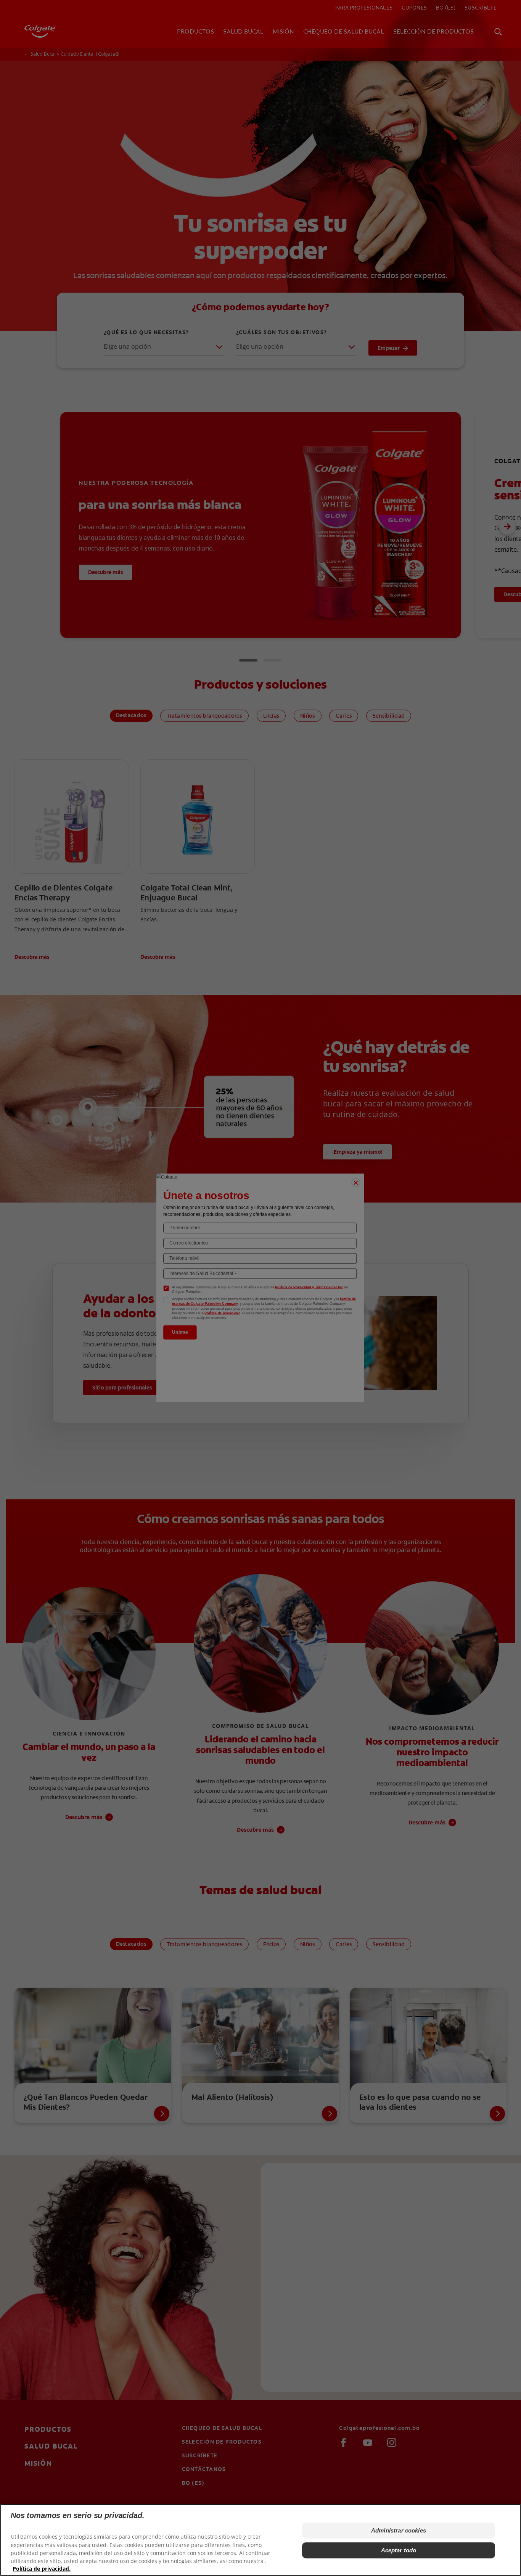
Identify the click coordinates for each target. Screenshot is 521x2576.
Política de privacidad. (42, 2569)
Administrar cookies (399, 2530)
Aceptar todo (399, 2550)
